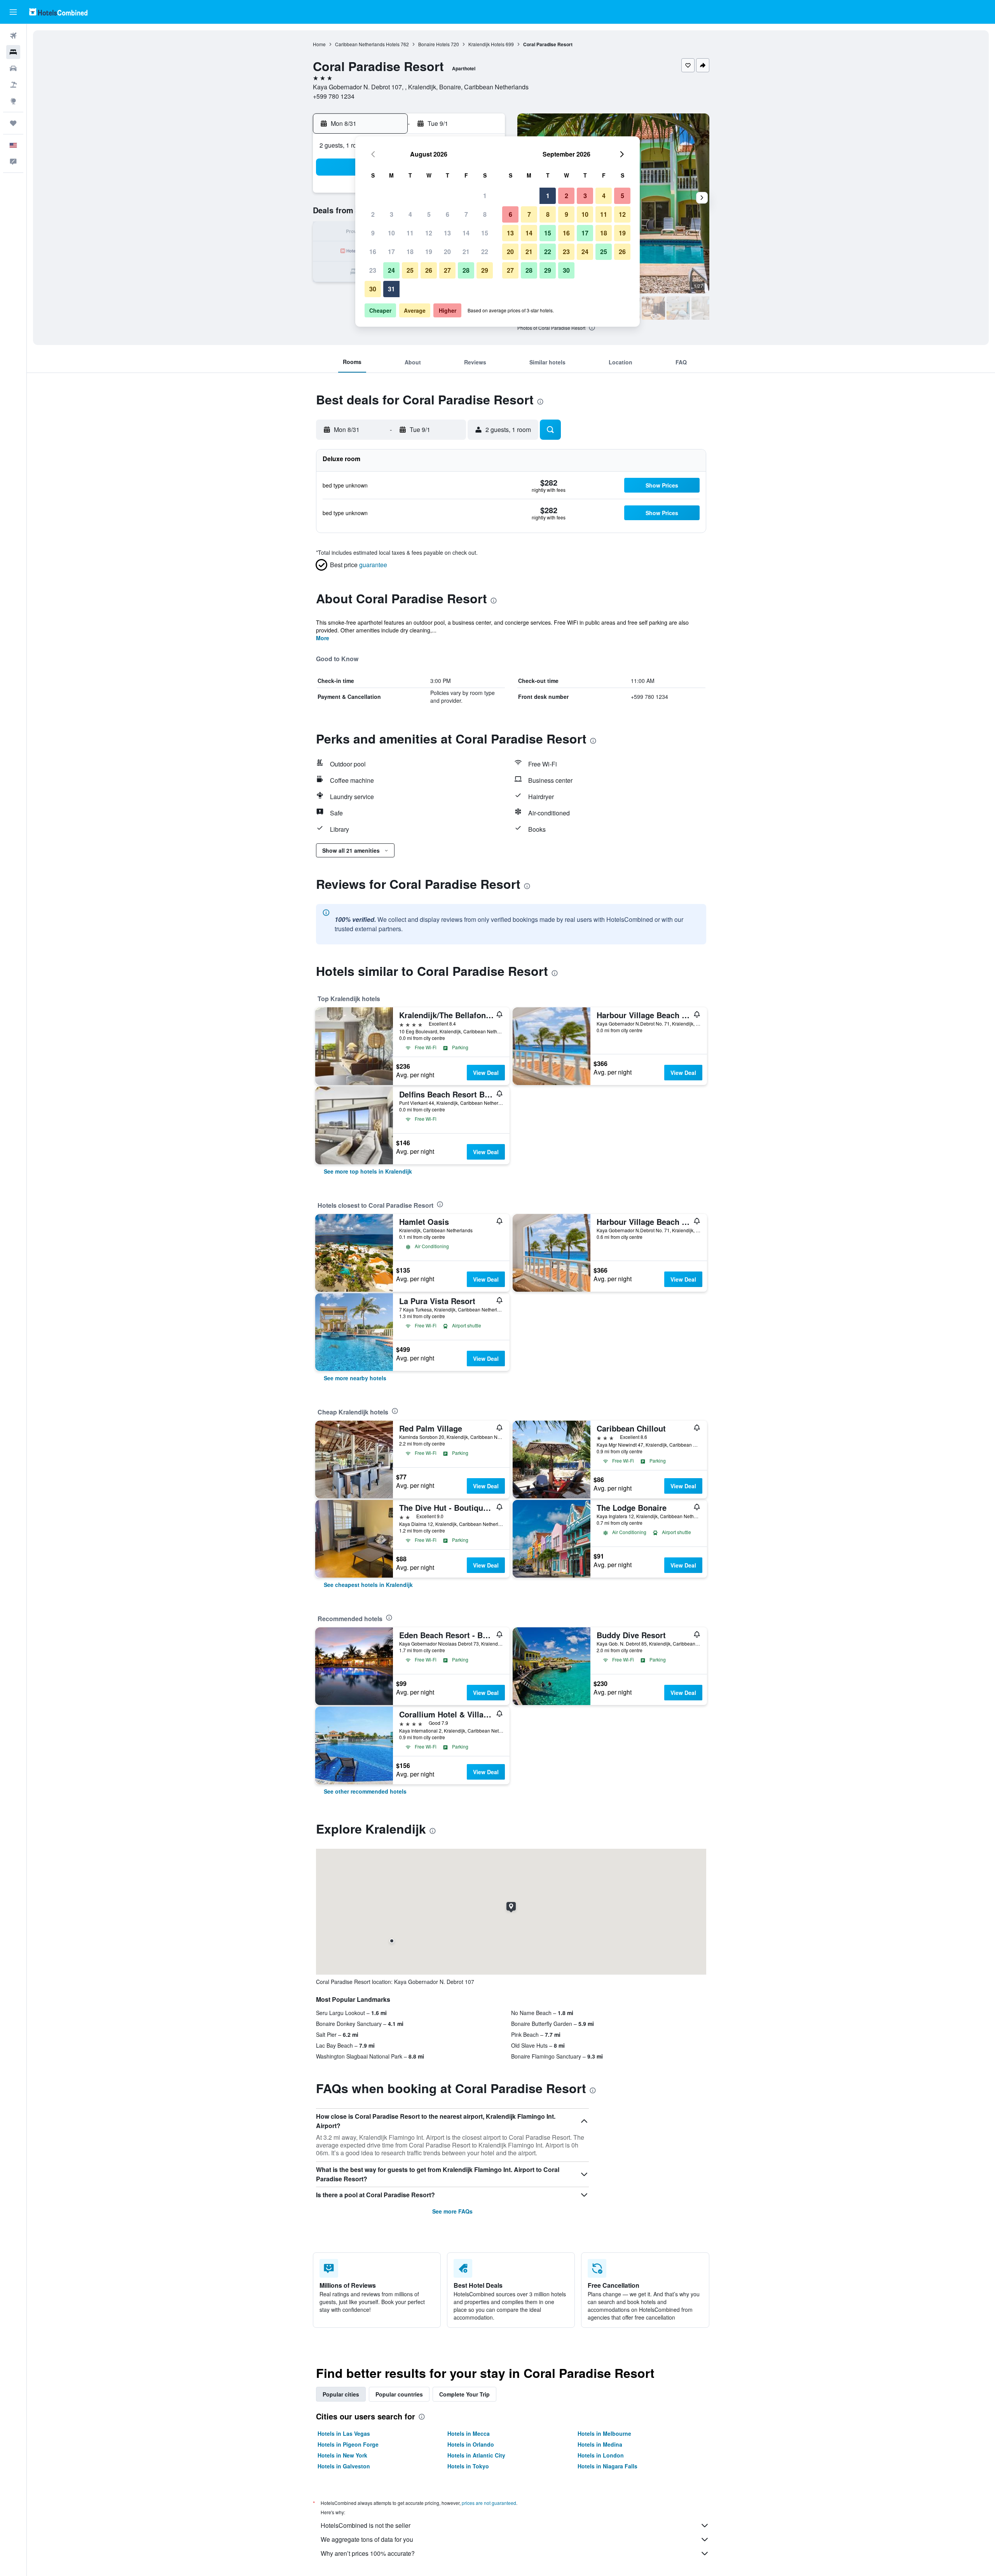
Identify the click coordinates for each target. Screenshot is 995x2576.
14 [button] (466, 233)
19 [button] (429, 252)
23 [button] (373, 270)
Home (319, 44)
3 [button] (392, 214)
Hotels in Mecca (469, 2433)
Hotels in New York (342, 2455)
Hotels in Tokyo (468, 2466)
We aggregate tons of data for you (367, 2539)
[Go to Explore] (13, 101)
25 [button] (410, 270)
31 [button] (391, 289)
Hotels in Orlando (471, 2444)
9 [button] (373, 233)
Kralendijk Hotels (486, 44)
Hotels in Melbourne (604, 2433)
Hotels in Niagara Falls (607, 2466)
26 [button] (429, 270)
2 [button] (373, 214)
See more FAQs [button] (452, 2211)
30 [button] (373, 289)
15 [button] (485, 233)
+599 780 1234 (334, 96)
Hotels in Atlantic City (476, 2455)
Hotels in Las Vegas (344, 2433)
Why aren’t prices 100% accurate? (368, 2553)
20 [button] (447, 252)
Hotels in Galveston (344, 2466)
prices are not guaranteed (489, 2503)
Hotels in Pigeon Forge (348, 2444)
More (323, 638)
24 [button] (391, 270)
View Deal (486, 1073)
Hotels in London (601, 2455)
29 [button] (485, 270)
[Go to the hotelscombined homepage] (58, 12)
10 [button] (391, 233)
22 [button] (485, 252)
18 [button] (410, 252)
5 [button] (429, 214)
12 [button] (429, 233)
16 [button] (373, 252)
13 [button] (447, 233)
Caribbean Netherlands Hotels (367, 44)
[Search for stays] (13, 52)
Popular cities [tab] (341, 2394)
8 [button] (485, 214)
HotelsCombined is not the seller (366, 2525)
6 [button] (448, 214)
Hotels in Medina (600, 2444)
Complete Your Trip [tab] (464, 2394)
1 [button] (485, 196)
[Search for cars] (13, 68)
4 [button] (410, 214)
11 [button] (410, 233)
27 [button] (447, 270)
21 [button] (466, 252)
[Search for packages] (13, 85)
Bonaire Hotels (434, 44)
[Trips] (13, 123)
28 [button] (466, 270)
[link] (368, 1171)
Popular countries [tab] (399, 2394)
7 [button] (466, 214)
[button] (13, 12)
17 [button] (391, 252)
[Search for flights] (13, 36)
